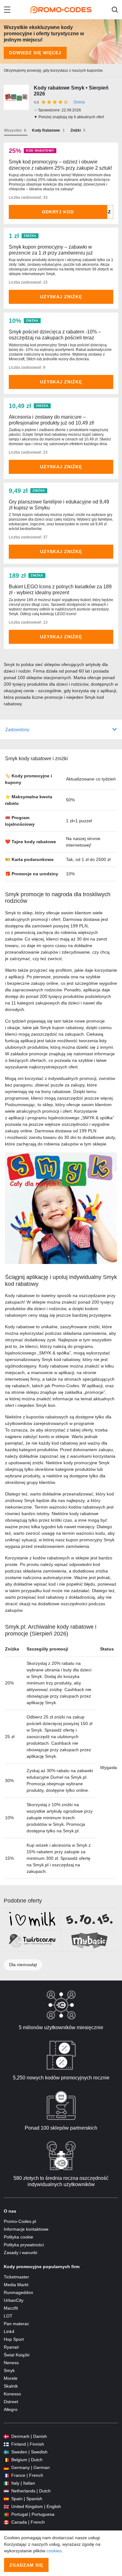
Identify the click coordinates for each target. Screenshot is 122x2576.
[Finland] (6, 2444)
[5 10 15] (89, 1919)
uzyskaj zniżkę (61, 297)
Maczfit (11, 2308)
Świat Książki (17, 2355)
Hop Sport (14, 2339)
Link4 (9, 2331)
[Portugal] (6, 2514)
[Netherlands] (6, 2491)
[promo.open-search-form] (115, 10)
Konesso (12, 2394)
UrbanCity (14, 2300)
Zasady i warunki (20, 2253)
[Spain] (6, 2499)
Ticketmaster (16, 2277)
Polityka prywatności (24, 2245)
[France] (6, 2475)
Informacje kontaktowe (26, 2229)
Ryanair (11, 2347)
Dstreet (11, 2402)
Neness (11, 2363)
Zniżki (76, 130)
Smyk (9, 2370)
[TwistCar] (32, 1941)
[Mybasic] (89, 1941)
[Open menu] (7, 10)
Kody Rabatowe (46, 130)
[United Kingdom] (6, 2507)
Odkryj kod (58, 212)
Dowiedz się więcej (35, 53)
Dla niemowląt (23, 1965)
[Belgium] (6, 2460)
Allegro (11, 2409)
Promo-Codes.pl (20, 2221)
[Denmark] (6, 2436)
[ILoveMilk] (32, 1919)
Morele (11, 2378)
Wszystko (13, 130)
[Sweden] (6, 2452)
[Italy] (6, 2483)
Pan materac (16, 2324)
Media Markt (16, 2285)
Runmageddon (18, 2292)
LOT (8, 2316)
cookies (54, 2551)
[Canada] (6, 2522)
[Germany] (6, 2468)
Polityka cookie (18, 2237)
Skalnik (11, 2386)
